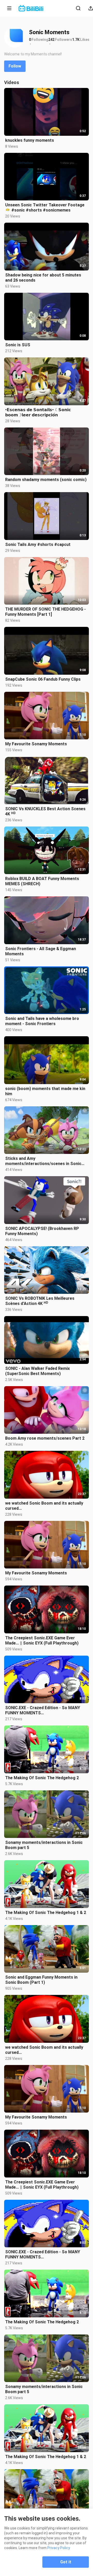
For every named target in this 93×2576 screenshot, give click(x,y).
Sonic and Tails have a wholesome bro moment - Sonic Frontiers (42, 1021)
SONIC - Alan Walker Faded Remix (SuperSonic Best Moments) (37, 1371)
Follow (15, 66)
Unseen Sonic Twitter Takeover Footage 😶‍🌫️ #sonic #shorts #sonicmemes (45, 208)
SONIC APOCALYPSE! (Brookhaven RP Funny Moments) (42, 1231)
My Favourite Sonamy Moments (36, 744)
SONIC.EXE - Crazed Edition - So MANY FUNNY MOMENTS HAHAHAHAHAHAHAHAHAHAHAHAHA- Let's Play (43, 1710)
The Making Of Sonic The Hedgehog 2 (42, 1778)
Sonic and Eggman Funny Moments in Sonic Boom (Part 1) (41, 1980)
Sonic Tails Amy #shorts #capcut (38, 545)
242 (51, 40)
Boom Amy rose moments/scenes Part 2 (45, 1438)
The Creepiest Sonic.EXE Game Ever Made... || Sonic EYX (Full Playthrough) (42, 1640)
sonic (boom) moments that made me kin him (45, 1091)
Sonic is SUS (18, 345)
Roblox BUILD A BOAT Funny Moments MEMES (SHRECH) (42, 881)
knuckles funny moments (30, 140)
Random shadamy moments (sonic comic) (46, 480)
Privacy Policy (59, 2548)
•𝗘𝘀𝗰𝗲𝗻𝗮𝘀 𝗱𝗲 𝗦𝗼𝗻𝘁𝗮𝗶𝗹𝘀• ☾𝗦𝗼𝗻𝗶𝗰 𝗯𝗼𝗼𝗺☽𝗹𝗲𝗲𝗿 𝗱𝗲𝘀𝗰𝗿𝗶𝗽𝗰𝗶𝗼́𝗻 (38, 412)
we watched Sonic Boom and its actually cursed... (44, 1506)
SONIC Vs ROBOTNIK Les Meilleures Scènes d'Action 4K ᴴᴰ (40, 1301)
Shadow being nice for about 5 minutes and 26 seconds (43, 278)
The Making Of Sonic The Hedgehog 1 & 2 (46, 1913)
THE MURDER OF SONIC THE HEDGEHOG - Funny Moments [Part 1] (45, 612)
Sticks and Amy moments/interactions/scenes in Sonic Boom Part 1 (43, 1161)
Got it (66, 2562)
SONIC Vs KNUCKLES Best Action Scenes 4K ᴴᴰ (45, 811)
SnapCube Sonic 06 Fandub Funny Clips (43, 679)
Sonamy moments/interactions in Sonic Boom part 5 (44, 1845)
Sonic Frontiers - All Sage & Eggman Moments (41, 951)
